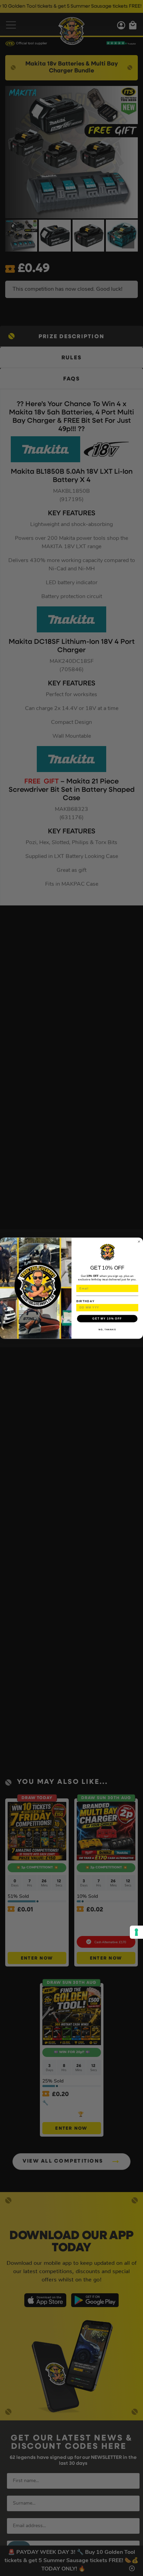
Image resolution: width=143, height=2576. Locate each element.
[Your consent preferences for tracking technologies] (136, 1932)
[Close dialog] (139, 1241)
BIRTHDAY (86, 1301)
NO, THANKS (107, 1329)
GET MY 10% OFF (107, 1318)
